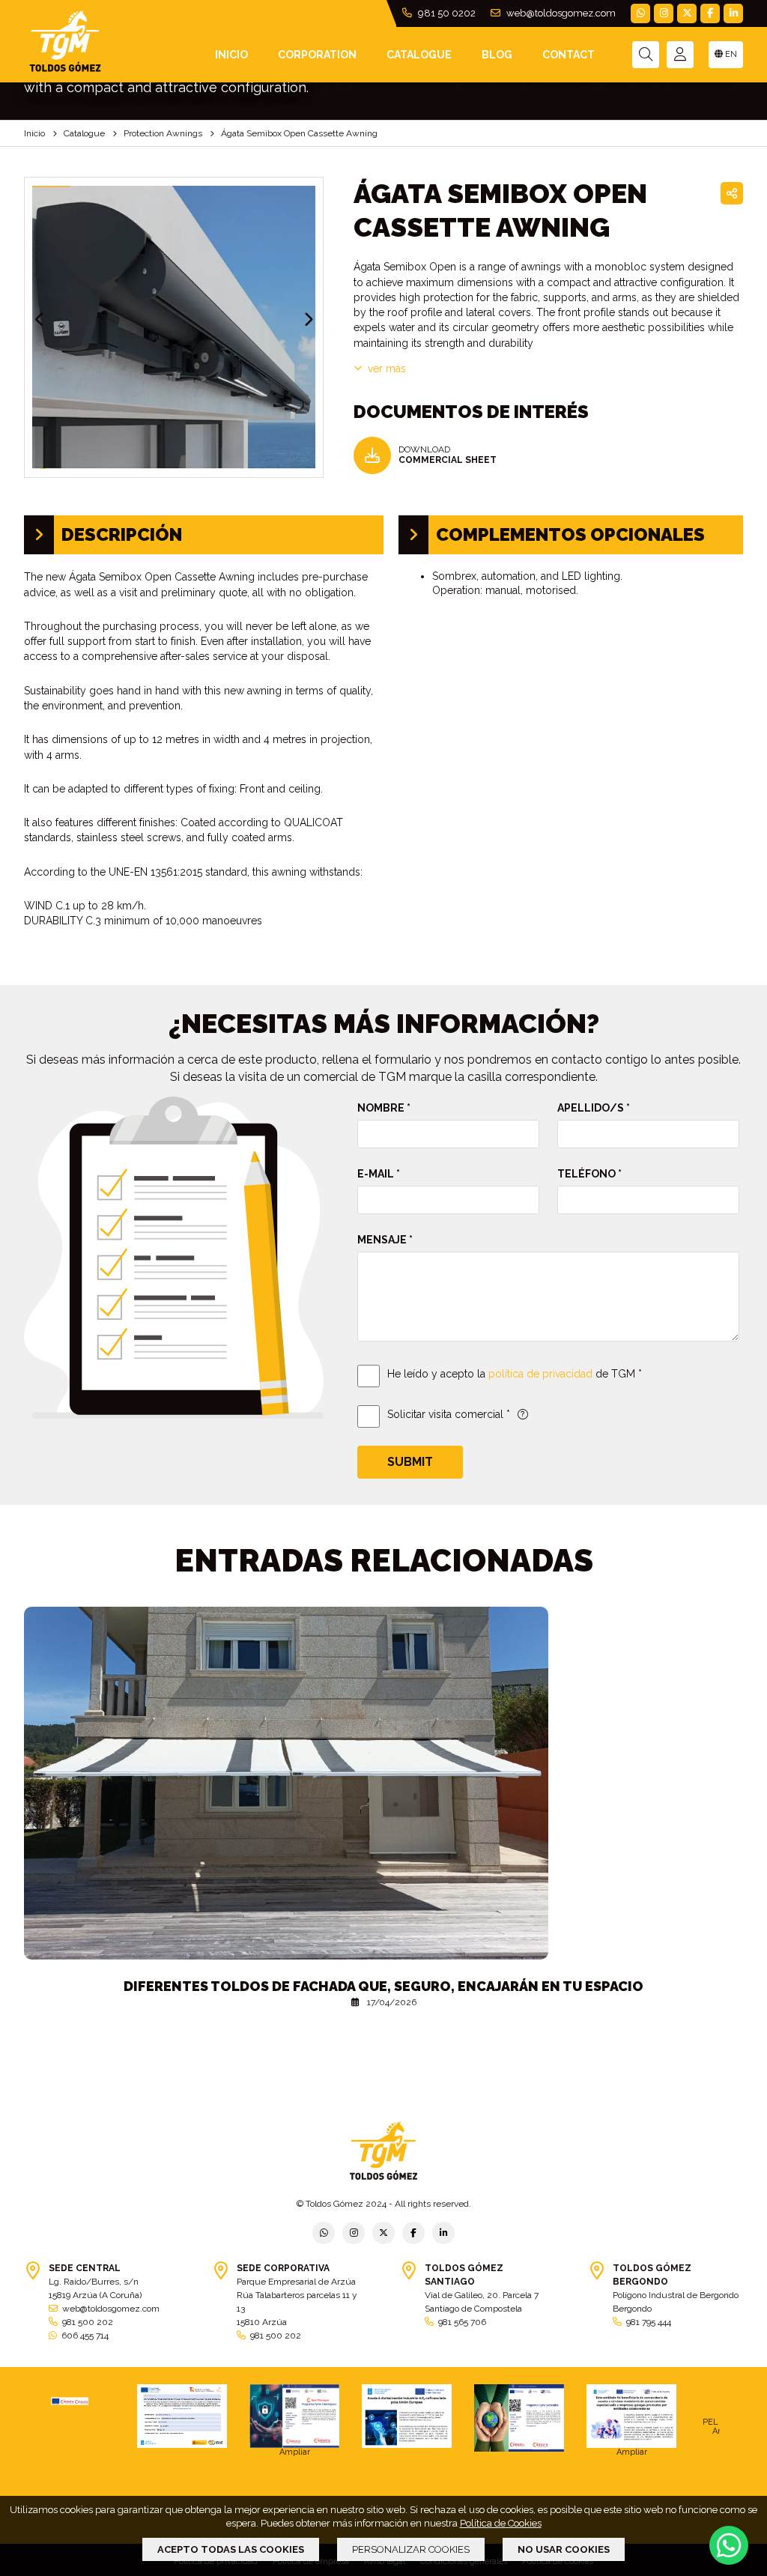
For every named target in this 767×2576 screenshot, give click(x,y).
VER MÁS (387, 369)
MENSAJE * (385, 1240)
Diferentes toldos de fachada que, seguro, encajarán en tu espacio (383, 1986)
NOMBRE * (384, 1108)
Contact (569, 55)
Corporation (317, 55)
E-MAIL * (379, 1174)
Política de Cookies (501, 2523)
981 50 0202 (446, 13)
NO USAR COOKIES (564, 2549)
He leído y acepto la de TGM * (515, 1374)
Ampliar (295, 2452)
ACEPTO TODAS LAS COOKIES (231, 2549)
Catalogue (419, 55)
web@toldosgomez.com (560, 13)
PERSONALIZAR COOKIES (411, 2549)
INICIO (231, 55)
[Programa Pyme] (519, 2418)
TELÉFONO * (589, 1174)
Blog (497, 55)
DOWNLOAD (448, 455)
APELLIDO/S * (594, 1108)
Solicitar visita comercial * (449, 1414)
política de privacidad (540, 1374)
